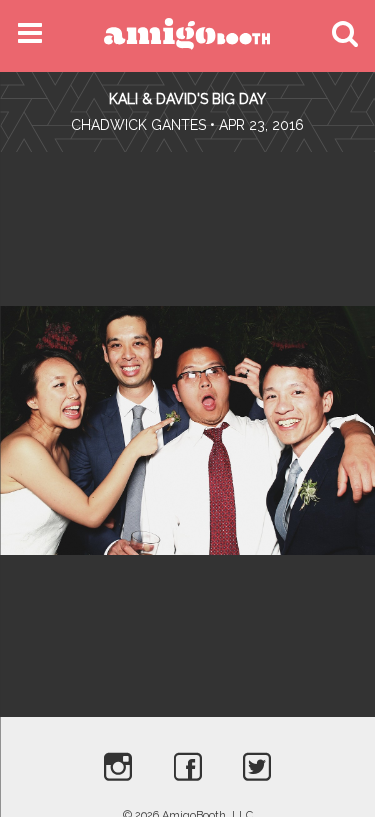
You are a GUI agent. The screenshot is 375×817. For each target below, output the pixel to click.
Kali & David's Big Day (187, 99)
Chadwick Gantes (138, 125)
